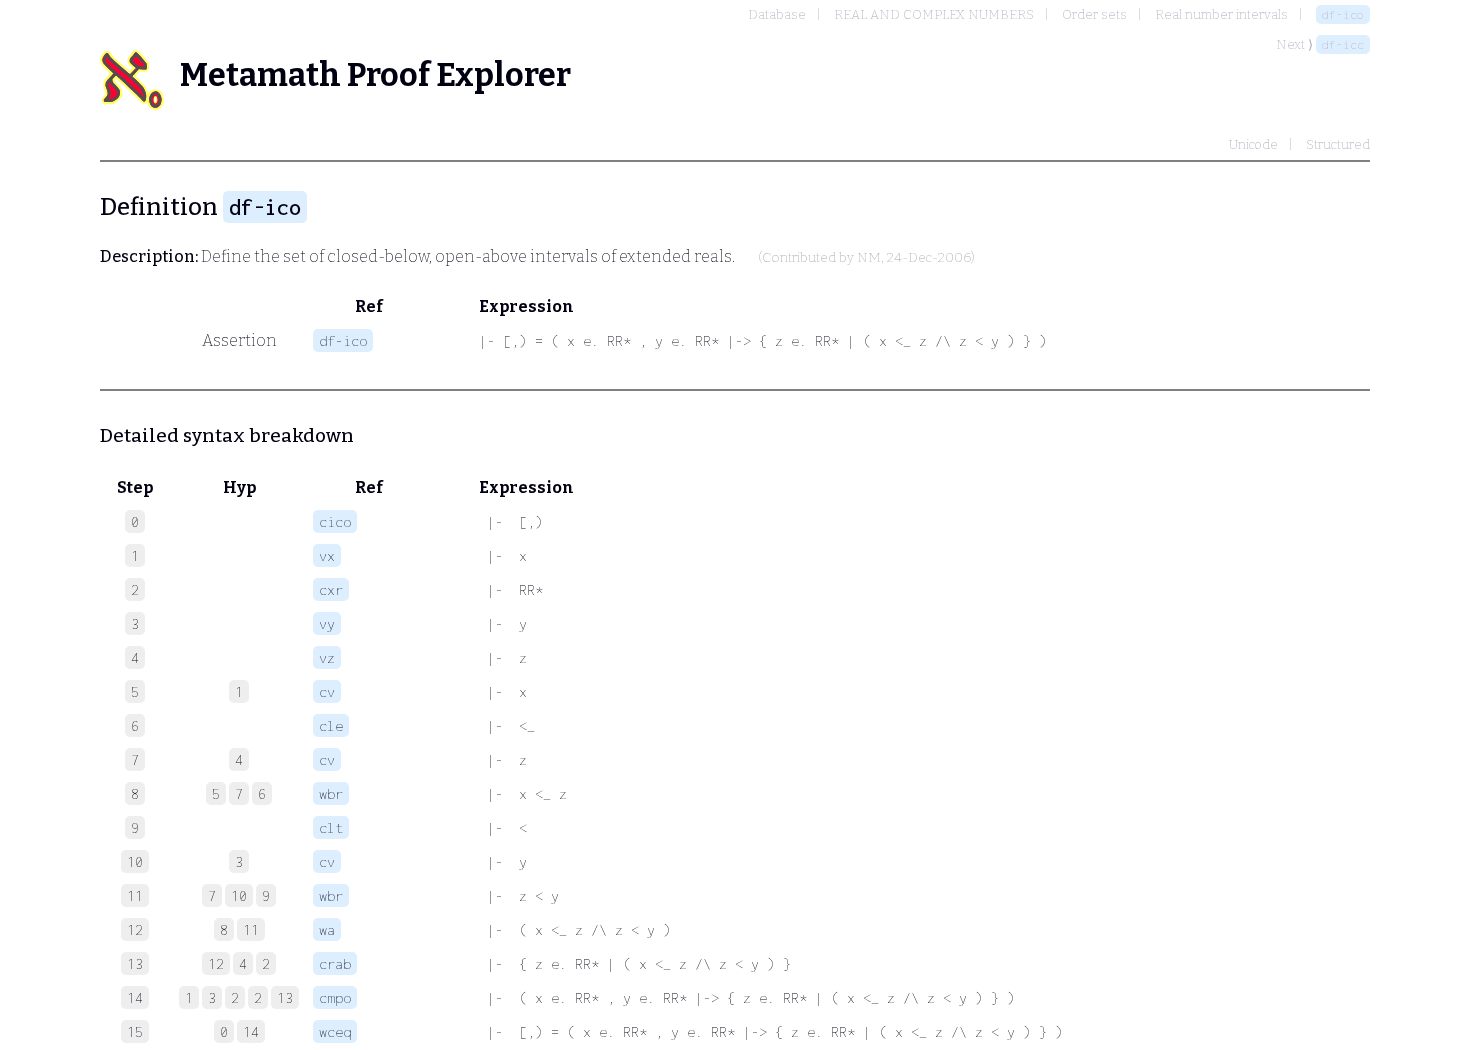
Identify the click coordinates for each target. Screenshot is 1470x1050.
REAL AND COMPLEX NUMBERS (934, 14)
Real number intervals (1221, 14)
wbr (331, 793)
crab (335, 963)
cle (331, 725)
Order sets (1094, 14)
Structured (1338, 144)
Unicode (1253, 144)
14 (251, 1031)
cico (335, 521)
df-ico (1343, 14)
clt (331, 827)
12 (216, 963)
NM (869, 258)
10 (239, 895)
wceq (335, 1031)
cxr (331, 589)
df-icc (1343, 44)
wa (327, 929)
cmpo (335, 997)
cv (327, 691)
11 (251, 929)
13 (285, 997)
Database (777, 14)
